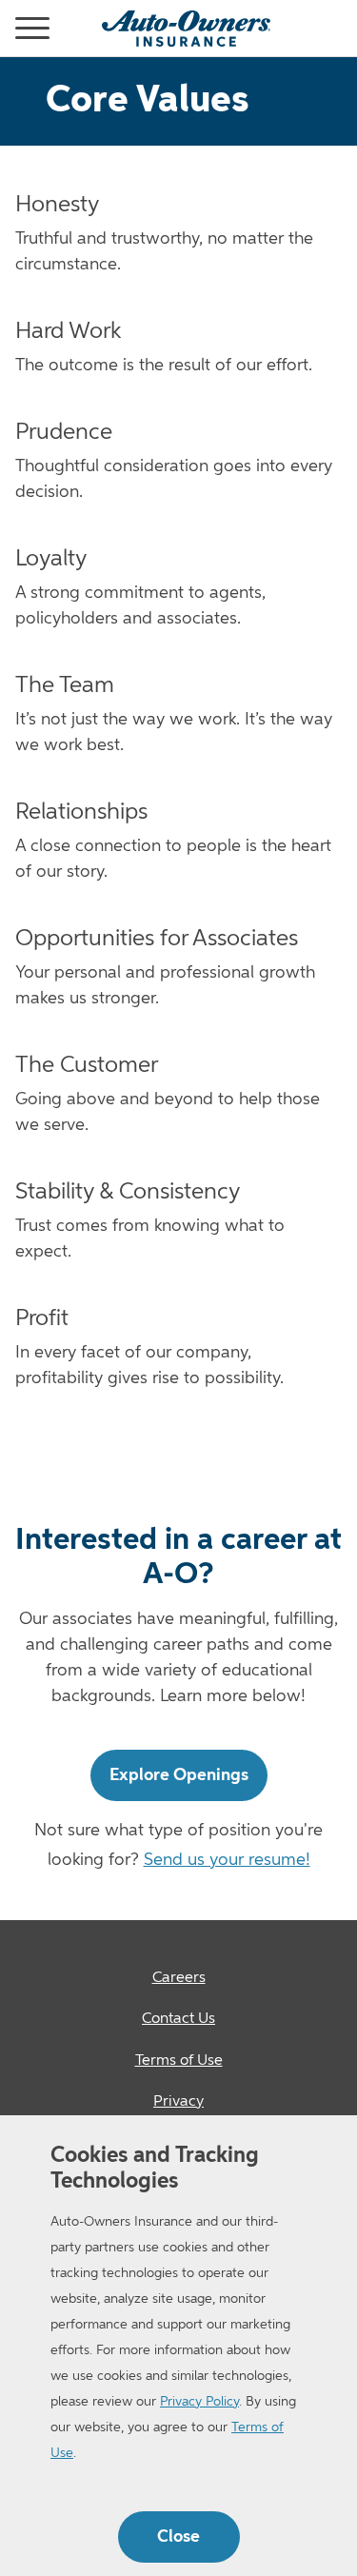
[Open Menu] (8, 29)
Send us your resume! (227, 1860)
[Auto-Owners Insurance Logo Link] (186, 29)
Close (178, 2537)
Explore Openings (179, 1775)
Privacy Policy (199, 2402)
